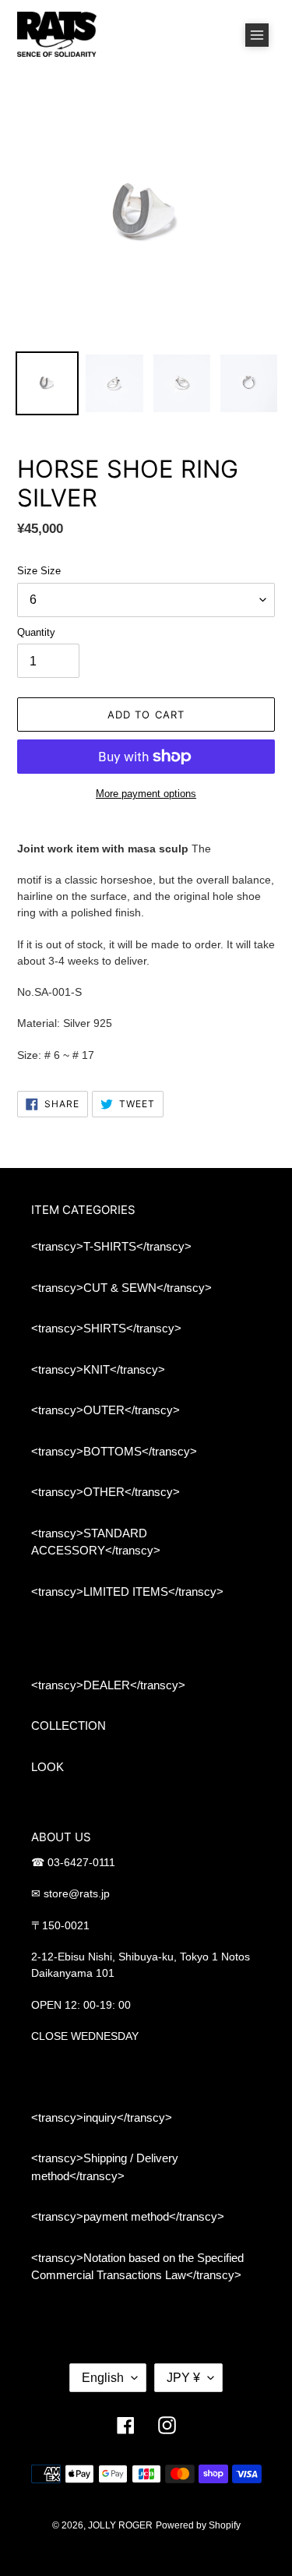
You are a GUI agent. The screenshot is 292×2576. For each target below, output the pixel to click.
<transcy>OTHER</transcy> (106, 1492)
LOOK (47, 1767)
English (103, 2378)
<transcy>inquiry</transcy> (102, 2117)
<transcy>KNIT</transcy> (98, 1369)
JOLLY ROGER (120, 2525)
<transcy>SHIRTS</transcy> (106, 1328)
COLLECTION (69, 1726)
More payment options (146, 794)
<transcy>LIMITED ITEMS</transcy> (127, 1591)
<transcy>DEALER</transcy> (108, 1685)
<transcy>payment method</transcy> (128, 2216)
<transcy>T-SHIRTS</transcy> (111, 1246)
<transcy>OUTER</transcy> (106, 1410)
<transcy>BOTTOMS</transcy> (114, 1451)
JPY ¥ (183, 2378)
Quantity (36, 632)
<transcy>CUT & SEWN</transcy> (121, 1288)
